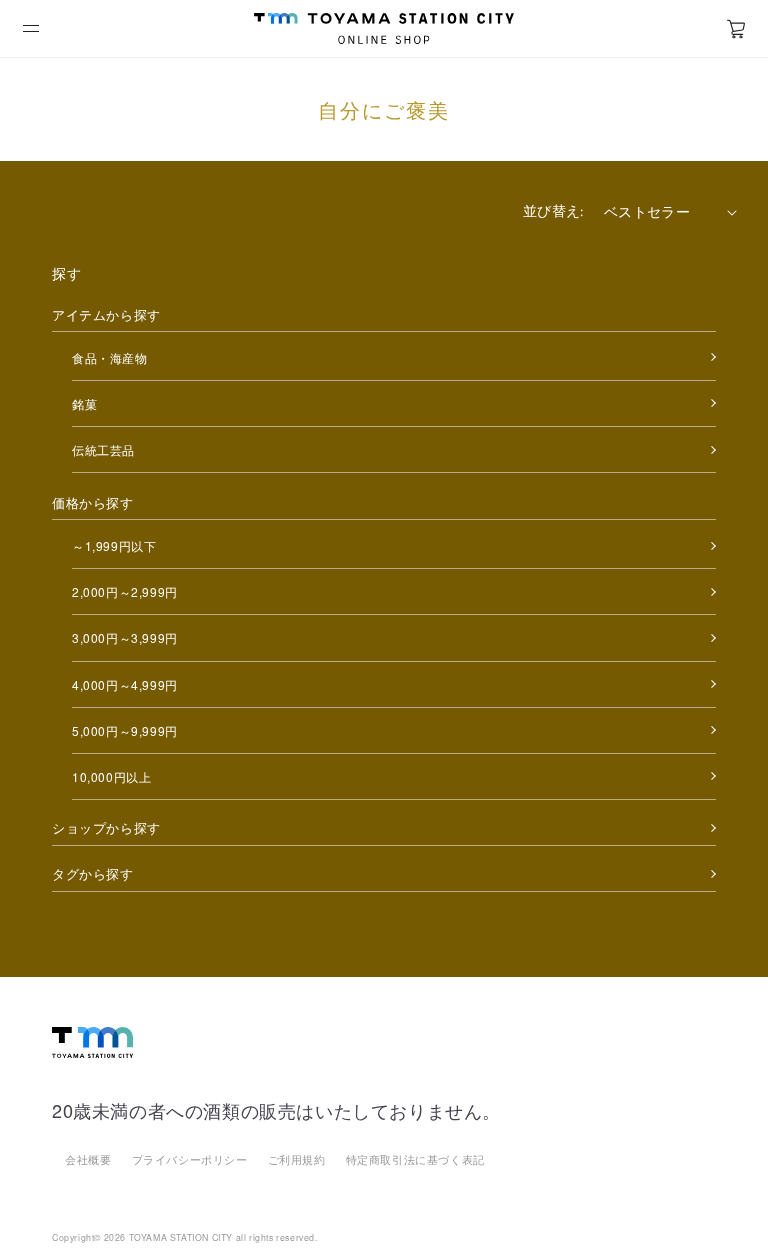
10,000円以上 (111, 776)
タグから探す (93, 873)
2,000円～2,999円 (125, 591)
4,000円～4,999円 (125, 684)
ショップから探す (106, 827)
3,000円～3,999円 (125, 637)
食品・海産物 (110, 357)
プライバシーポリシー (190, 1159)
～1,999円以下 (114, 545)
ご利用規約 (297, 1159)
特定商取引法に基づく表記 (415, 1159)
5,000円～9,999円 (125, 730)
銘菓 (84, 403)
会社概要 (88, 1159)
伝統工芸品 (103, 449)
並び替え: (553, 211)
